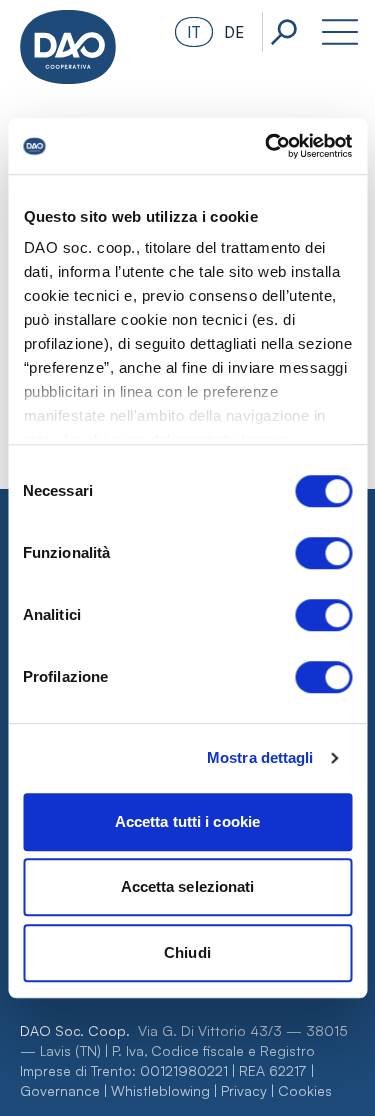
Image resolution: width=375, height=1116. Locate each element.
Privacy (244, 1090)
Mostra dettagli (260, 757)
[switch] (323, 553)
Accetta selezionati (188, 886)
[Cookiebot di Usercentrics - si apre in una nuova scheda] (267, 146)
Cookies (305, 1090)
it (194, 31)
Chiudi (187, 952)
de (234, 31)
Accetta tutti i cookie (187, 821)
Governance (60, 1090)
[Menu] (340, 32)
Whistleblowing (160, 1090)
